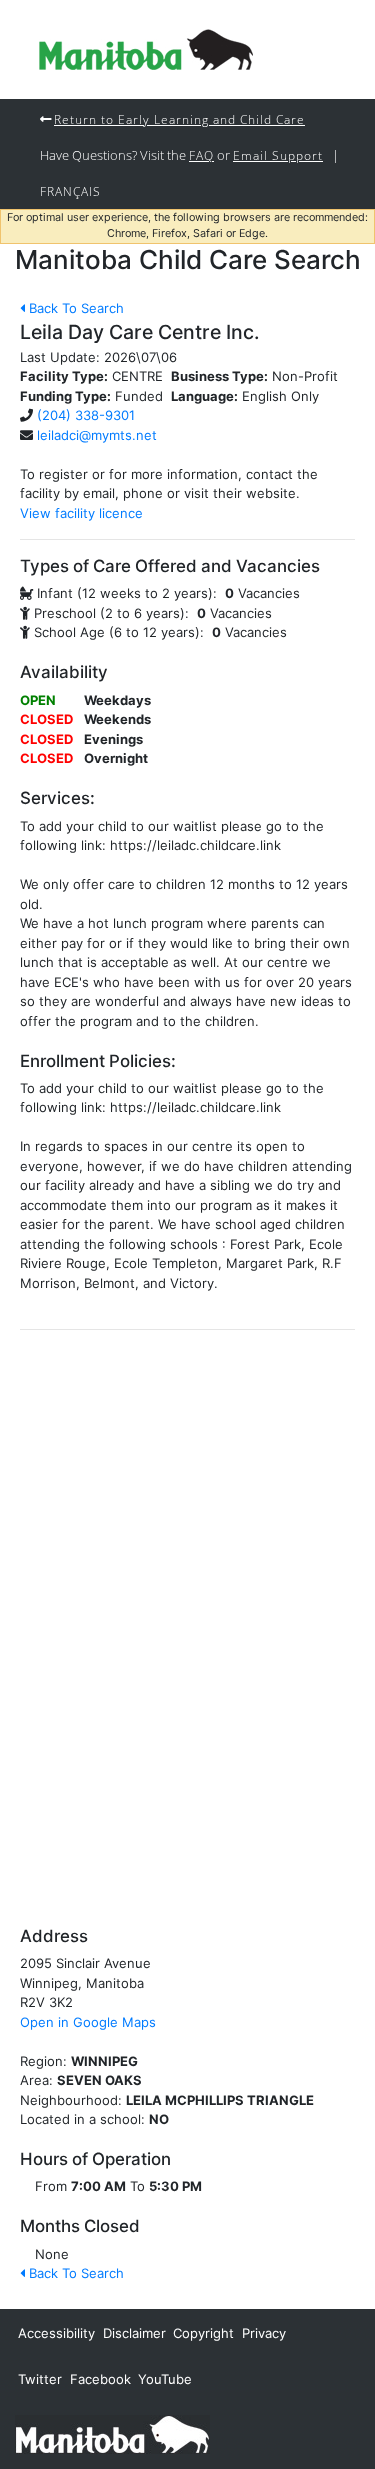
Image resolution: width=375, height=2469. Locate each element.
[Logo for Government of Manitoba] (146, 49)
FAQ (201, 155)
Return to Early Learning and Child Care (179, 119)
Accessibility (56, 2333)
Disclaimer (134, 2333)
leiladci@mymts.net (97, 435)
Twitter (40, 2379)
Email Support (278, 155)
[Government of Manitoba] (112, 2433)
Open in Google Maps (88, 2022)
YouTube (165, 2379)
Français (70, 191)
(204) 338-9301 (86, 415)
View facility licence (81, 513)
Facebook (100, 2379)
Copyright (203, 2333)
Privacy (264, 2333)
